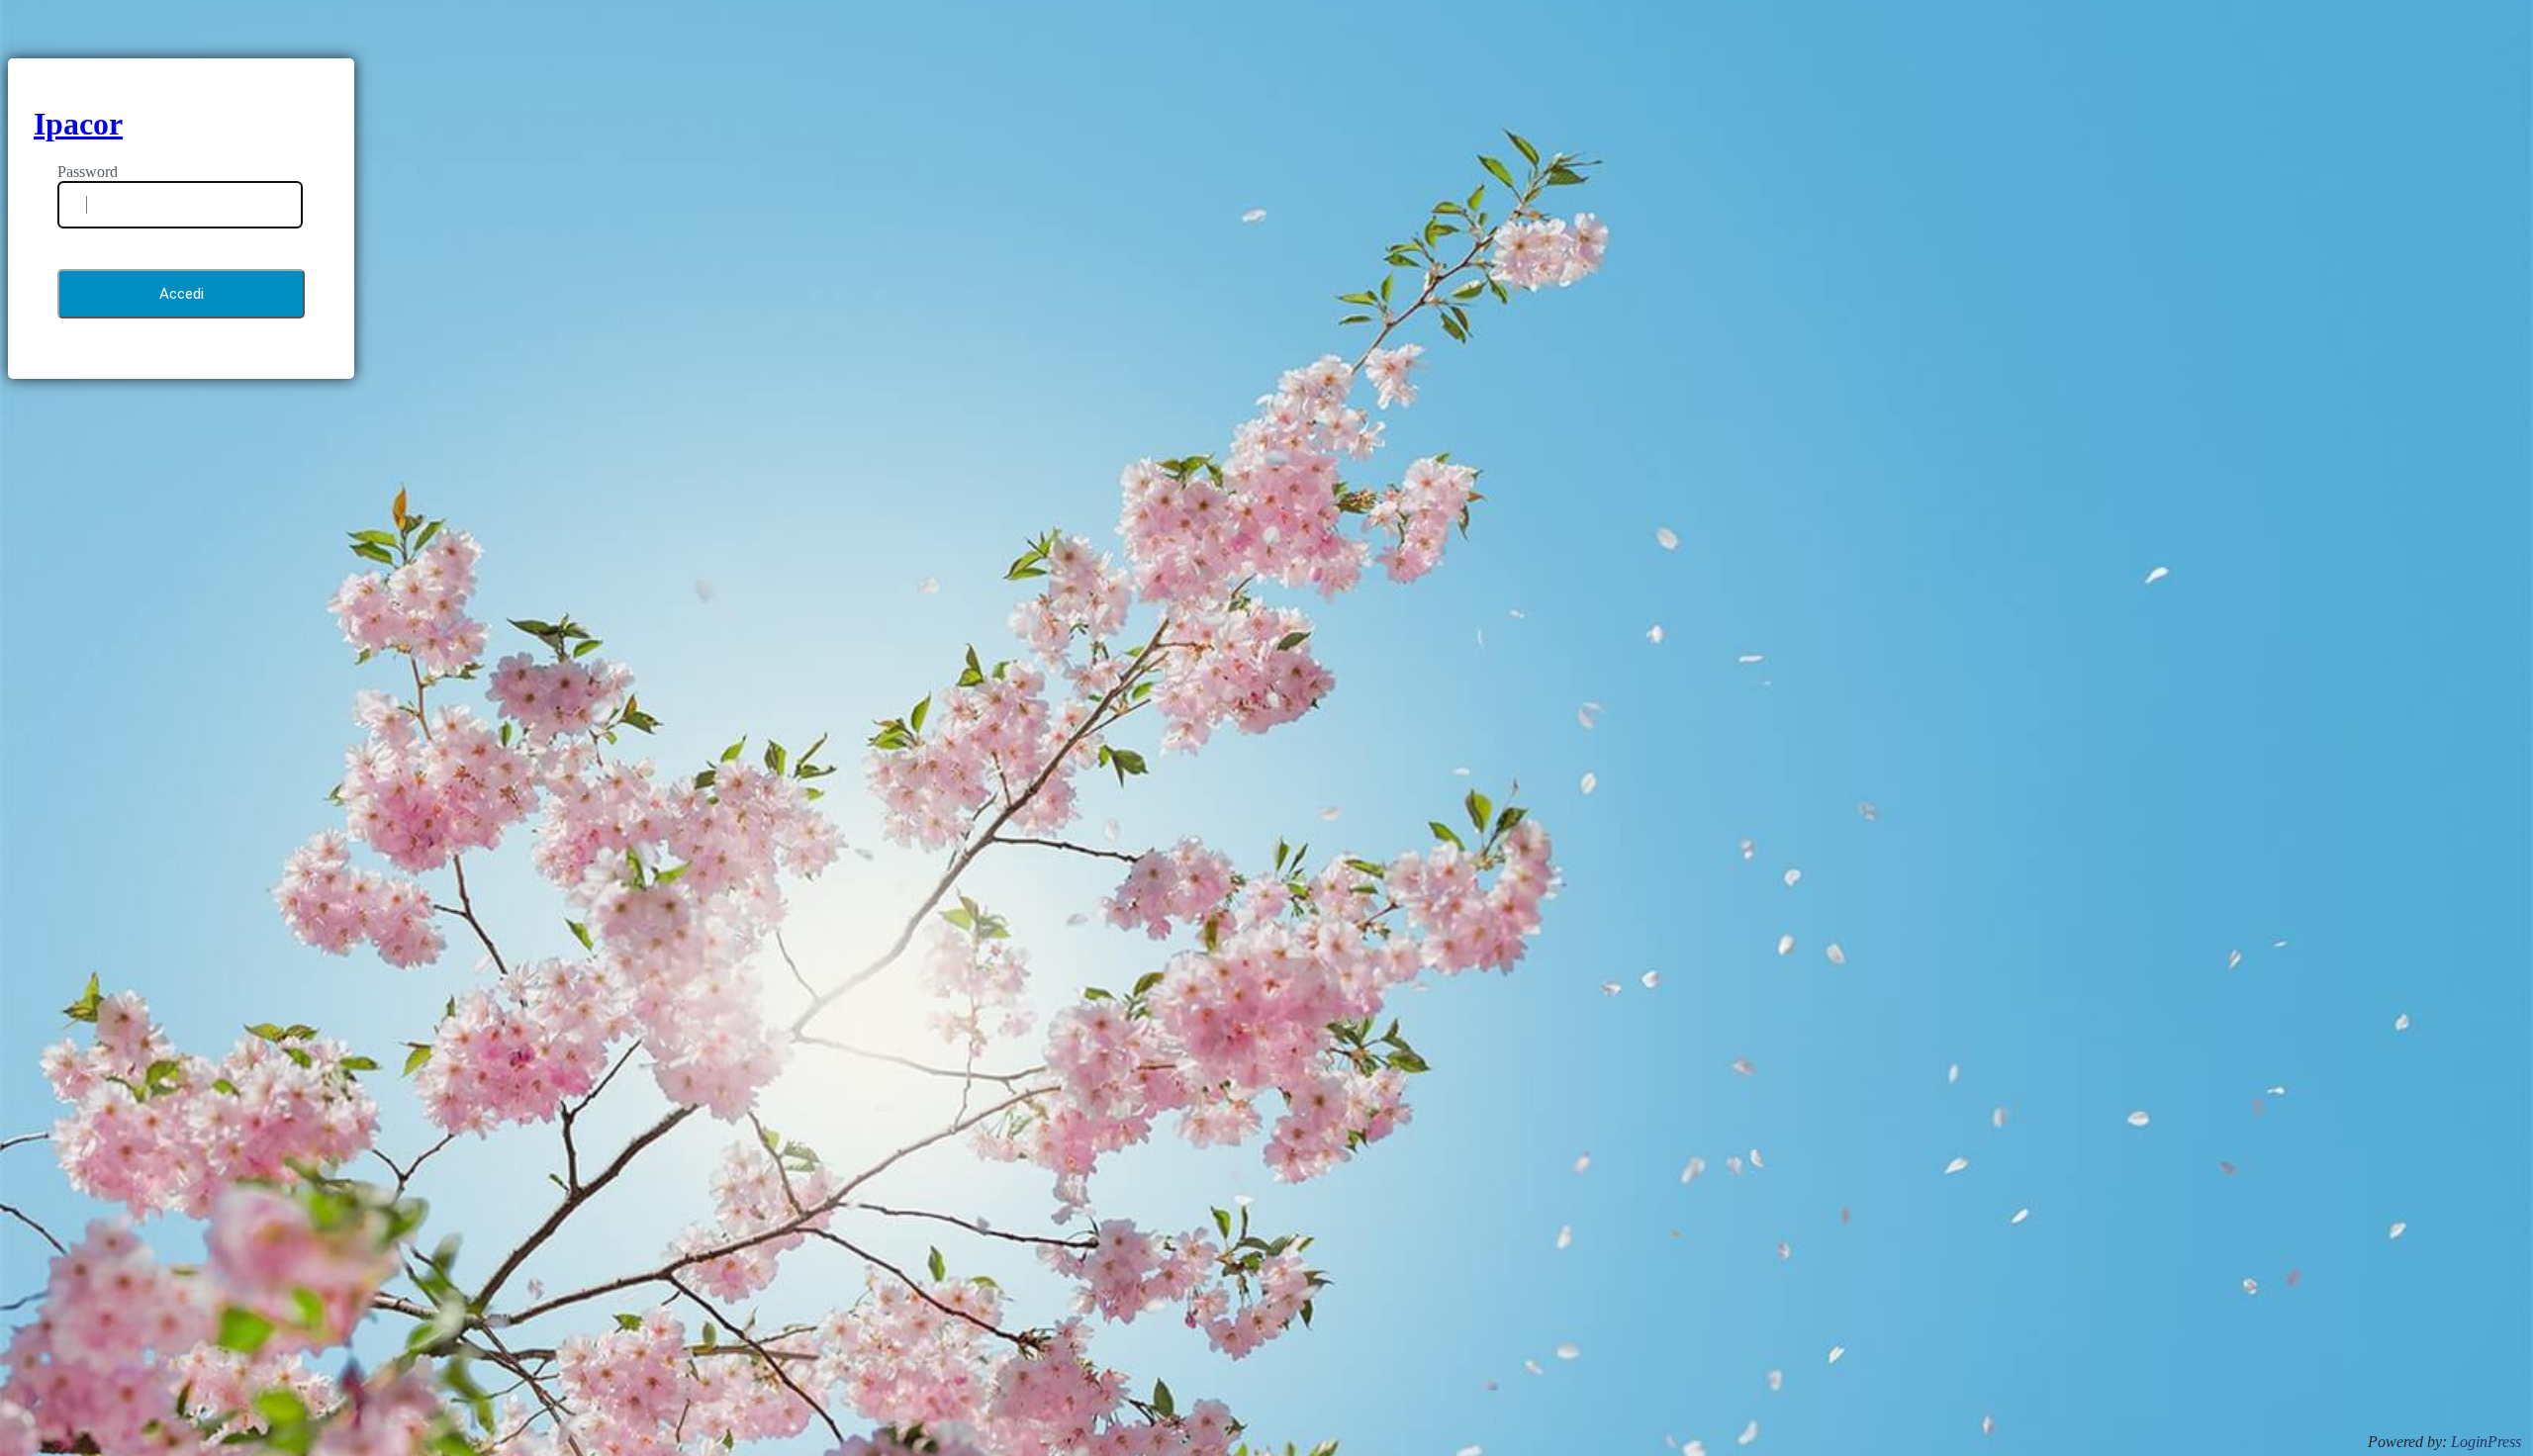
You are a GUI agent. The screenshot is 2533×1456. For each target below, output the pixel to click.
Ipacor (78, 124)
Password (88, 172)
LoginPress (2486, 1442)
